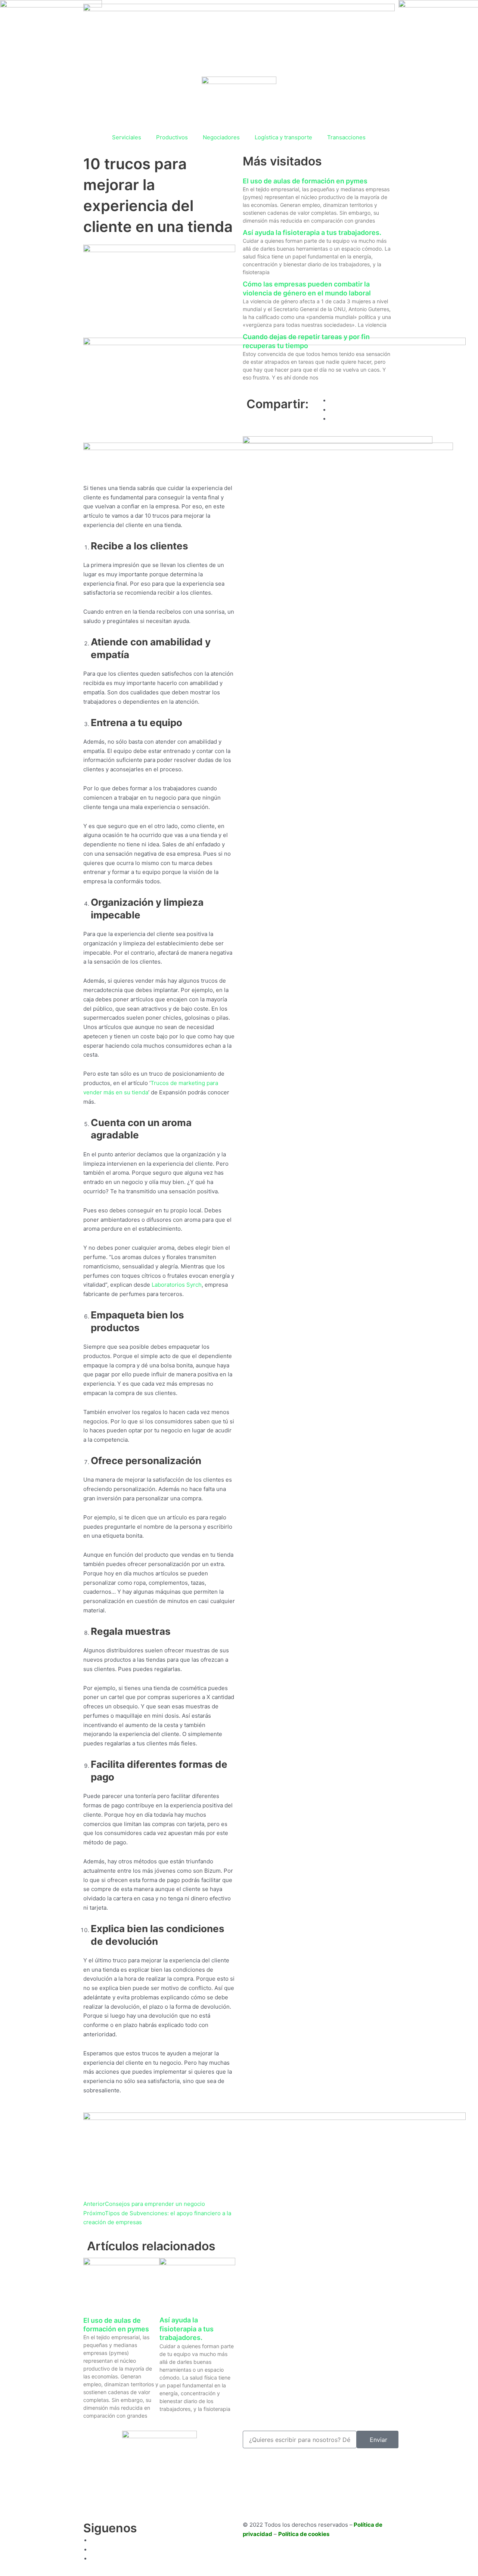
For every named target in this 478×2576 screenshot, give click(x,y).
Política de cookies (304, 2534)
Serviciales (127, 137)
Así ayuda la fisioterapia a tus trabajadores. (187, 2329)
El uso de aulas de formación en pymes (305, 181)
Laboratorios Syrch (177, 1285)
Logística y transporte (283, 137)
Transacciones (346, 137)
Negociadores (221, 137)
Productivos (172, 137)
